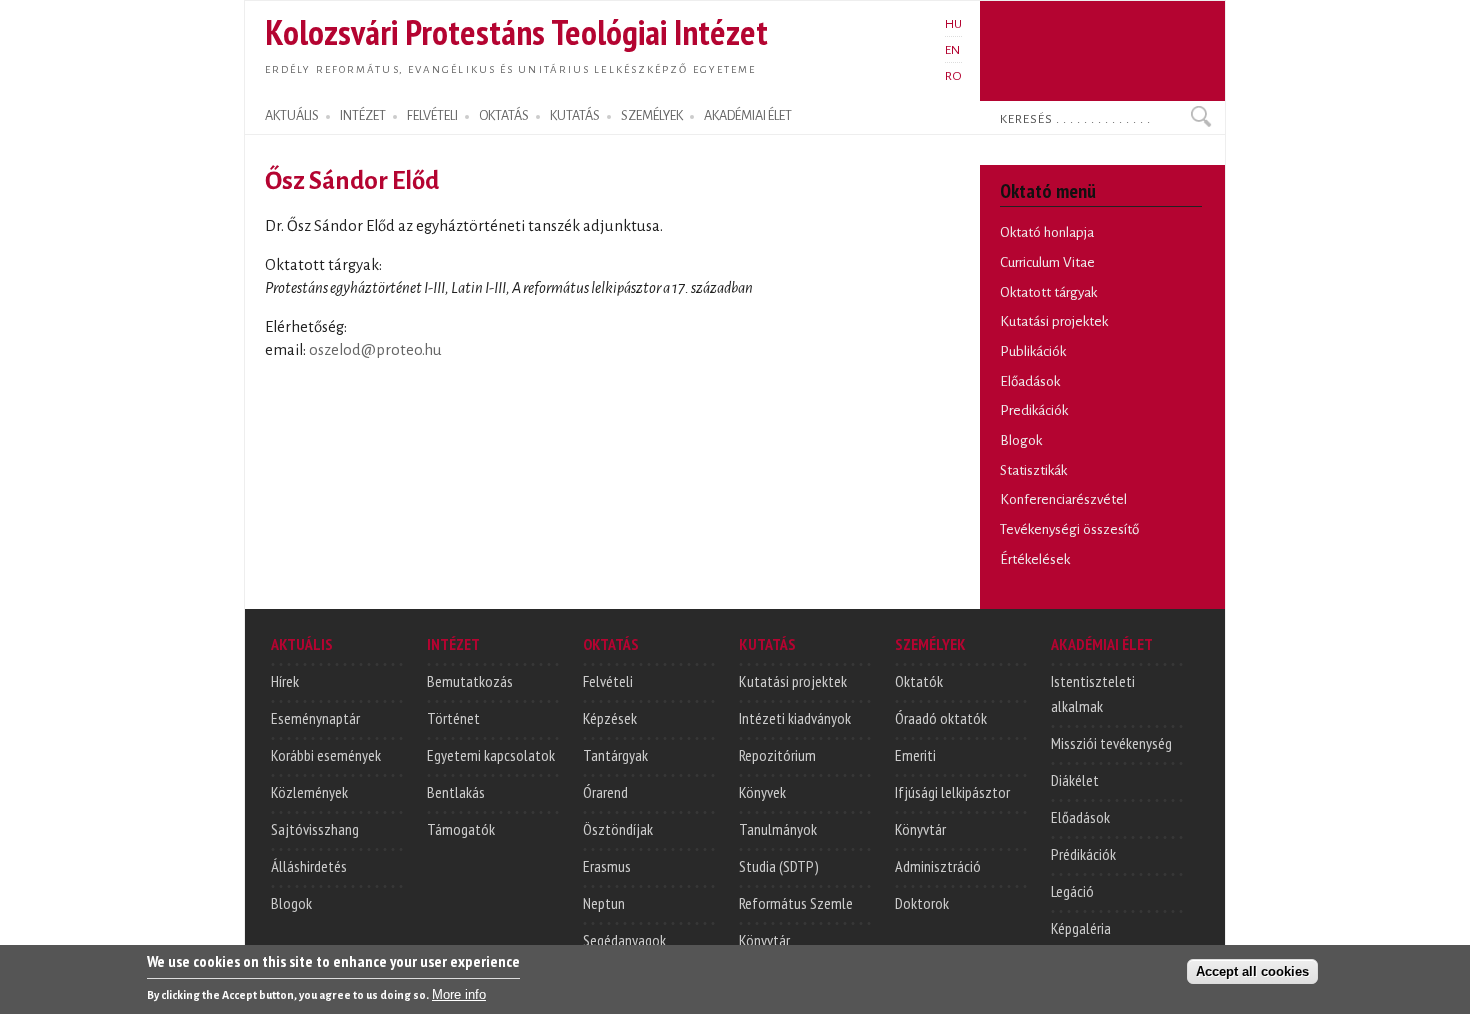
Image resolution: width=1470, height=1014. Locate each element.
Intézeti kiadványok (795, 718)
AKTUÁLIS (292, 116)
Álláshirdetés (309, 866)
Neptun (604, 903)
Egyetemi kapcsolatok (491, 755)
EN (952, 50)
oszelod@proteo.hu (375, 350)
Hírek (285, 681)
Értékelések (1035, 559)
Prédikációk (1083, 854)
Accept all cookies (1252, 970)
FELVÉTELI (432, 116)
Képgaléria (1081, 928)
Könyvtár (764, 940)
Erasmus (607, 866)
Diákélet (1075, 780)
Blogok (1021, 440)
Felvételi (608, 681)
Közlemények (309, 792)
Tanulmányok (778, 829)
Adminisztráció (938, 866)
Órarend (605, 792)
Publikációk (1033, 351)
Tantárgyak (615, 755)
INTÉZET (363, 116)
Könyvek (762, 792)
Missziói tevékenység (1111, 743)
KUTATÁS (575, 116)
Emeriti (915, 755)
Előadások (1030, 381)
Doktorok (922, 903)
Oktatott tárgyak (1048, 292)
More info (459, 994)
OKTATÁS (504, 116)
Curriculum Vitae (1047, 262)
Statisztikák (1033, 470)
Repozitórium (777, 755)
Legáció (1072, 891)
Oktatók (919, 681)
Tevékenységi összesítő (1069, 529)
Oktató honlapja (1047, 232)
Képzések (610, 718)
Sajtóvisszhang (315, 829)
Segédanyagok (624, 940)
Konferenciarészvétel (1063, 499)
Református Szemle (796, 903)
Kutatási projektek (1054, 321)
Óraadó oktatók (941, 718)
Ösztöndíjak (618, 829)
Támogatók (461, 829)
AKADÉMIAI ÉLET (748, 116)
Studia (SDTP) (779, 866)
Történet (453, 718)
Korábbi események (326, 755)
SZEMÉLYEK (652, 116)
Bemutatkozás (470, 681)
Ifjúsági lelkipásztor (952, 792)
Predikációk (1034, 410)
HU (953, 24)
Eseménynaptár (315, 718)
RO (953, 76)
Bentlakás (456, 792)
